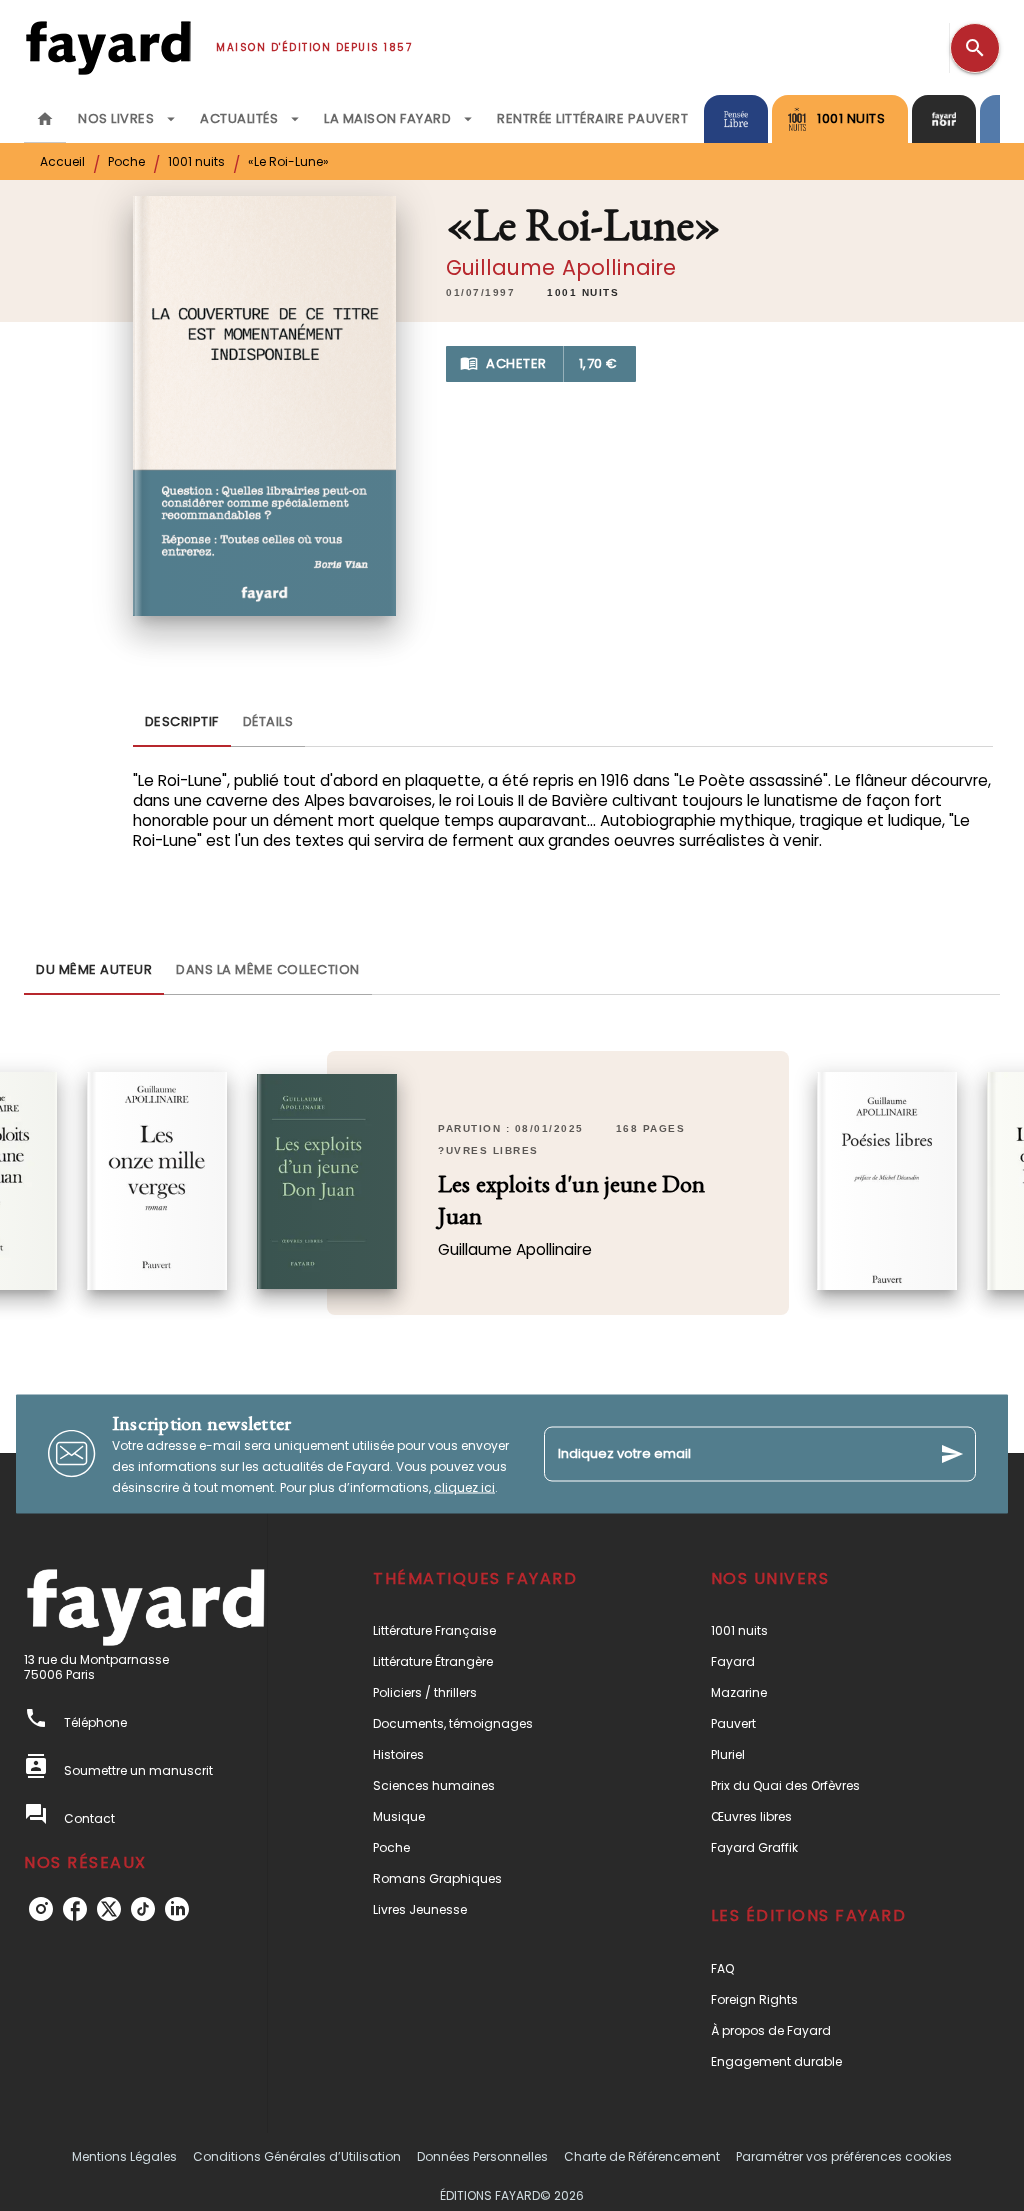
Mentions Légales (124, 2156)
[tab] (45, 119)
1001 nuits (196, 161)
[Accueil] (108, 47)
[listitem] (41, 1909)
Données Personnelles (482, 2156)
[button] (583, 293)
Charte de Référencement (642, 2156)
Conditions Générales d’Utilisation (297, 2156)
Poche (126, 161)
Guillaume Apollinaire (561, 267)
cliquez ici (464, 1486)
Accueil (62, 161)
